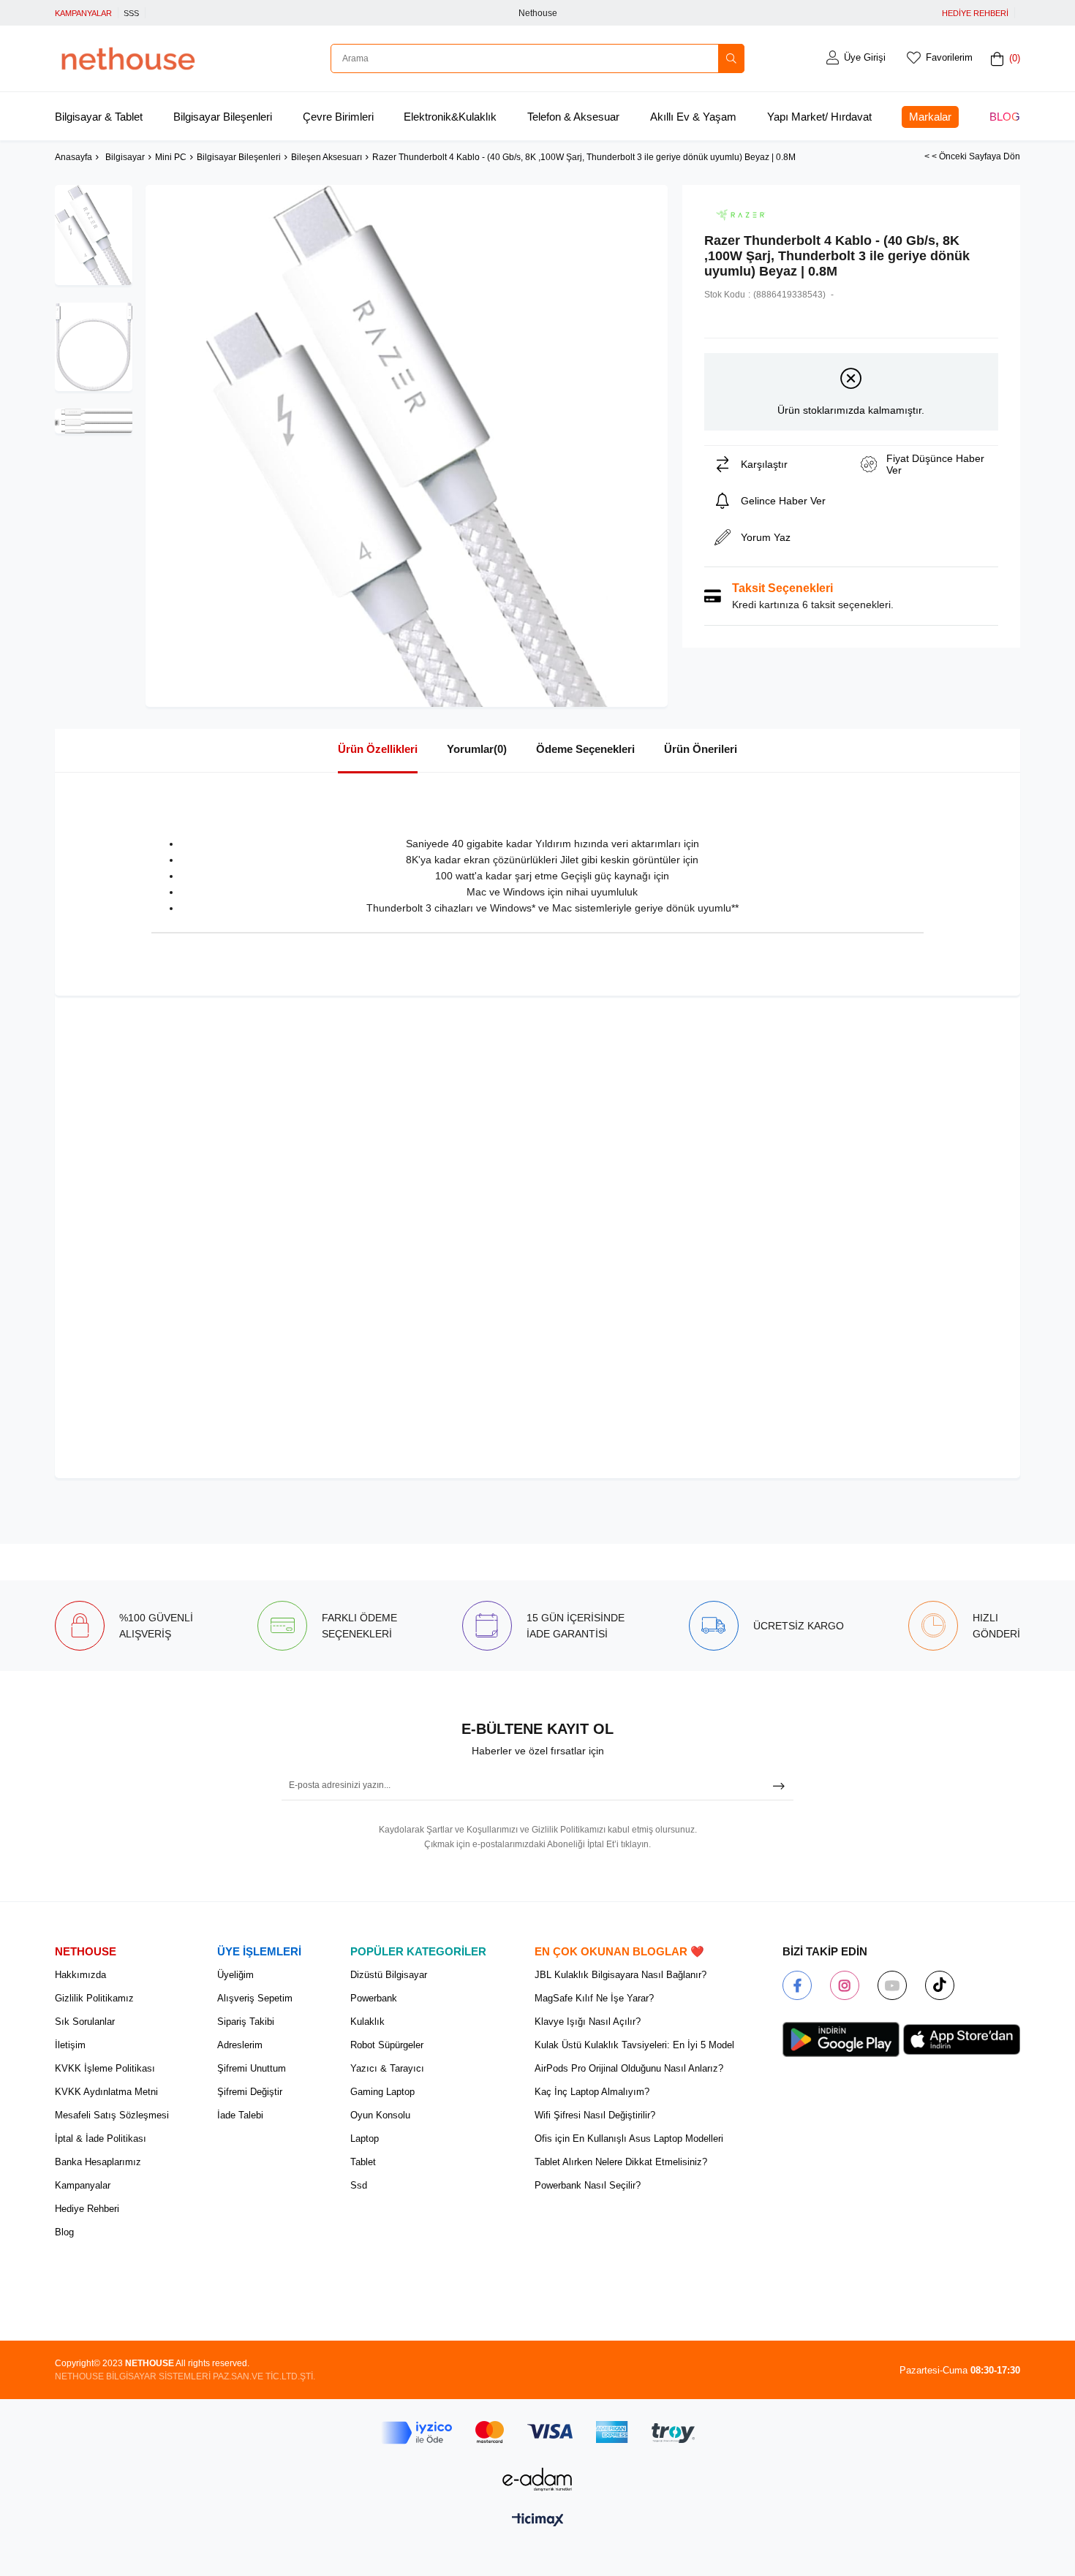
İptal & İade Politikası (101, 2139)
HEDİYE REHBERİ (975, 13)
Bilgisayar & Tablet (99, 117)
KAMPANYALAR (83, 13)
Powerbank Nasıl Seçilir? (588, 2185)
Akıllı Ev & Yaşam (693, 117)
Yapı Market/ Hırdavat (819, 117)
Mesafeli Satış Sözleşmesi (112, 2115)
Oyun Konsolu (380, 2115)
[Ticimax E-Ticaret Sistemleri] (538, 2521)
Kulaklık (367, 2022)
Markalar (930, 117)
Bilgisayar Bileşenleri (223, 117)
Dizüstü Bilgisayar (389, 1975)
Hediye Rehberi (87, 2209)
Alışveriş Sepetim (255, 1998)
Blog (1005, 117)
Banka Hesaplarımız (98, 2162)
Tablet (363, 2162)
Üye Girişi (865, 57)
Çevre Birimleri (338, 117)
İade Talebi (240, 2115)
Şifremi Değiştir (250, 2092)
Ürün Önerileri (701, 749)
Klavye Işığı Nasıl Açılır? (588, 2022)
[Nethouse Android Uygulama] (841, 2039)
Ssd (359, 2185)
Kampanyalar (83, 2185)
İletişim (70, 2045)
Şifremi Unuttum (252, 2068)
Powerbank (374, 1998)
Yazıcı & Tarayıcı (387, 2068)
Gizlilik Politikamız (94, 1998)
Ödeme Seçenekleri (585, 749)
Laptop (365, 2139)
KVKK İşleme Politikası (105, 2068)
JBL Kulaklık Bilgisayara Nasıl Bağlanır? (621, 1975)
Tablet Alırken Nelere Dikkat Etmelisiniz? (621, 2162)
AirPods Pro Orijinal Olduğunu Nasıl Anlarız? (629, 2068)
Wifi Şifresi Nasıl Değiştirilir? (595, 2115)
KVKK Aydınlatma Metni (106, 2092)
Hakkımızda (80, 1975)
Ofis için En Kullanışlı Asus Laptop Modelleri (629, 2139)
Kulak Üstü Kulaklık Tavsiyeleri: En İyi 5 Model (634, 2045)
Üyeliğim (235, 1975)
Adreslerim (240, 2045)
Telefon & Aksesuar (573, 117)
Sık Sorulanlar (85, 2022)
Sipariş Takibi (246, 2022)
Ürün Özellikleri (378, 749)
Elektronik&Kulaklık (450, 117)
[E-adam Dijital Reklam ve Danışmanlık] (537, 2479)
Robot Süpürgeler (387, 2045)
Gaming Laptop (382, 2092)
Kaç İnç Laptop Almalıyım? (592, 2092)
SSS (131, 13)
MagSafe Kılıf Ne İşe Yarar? (594, 1998)
